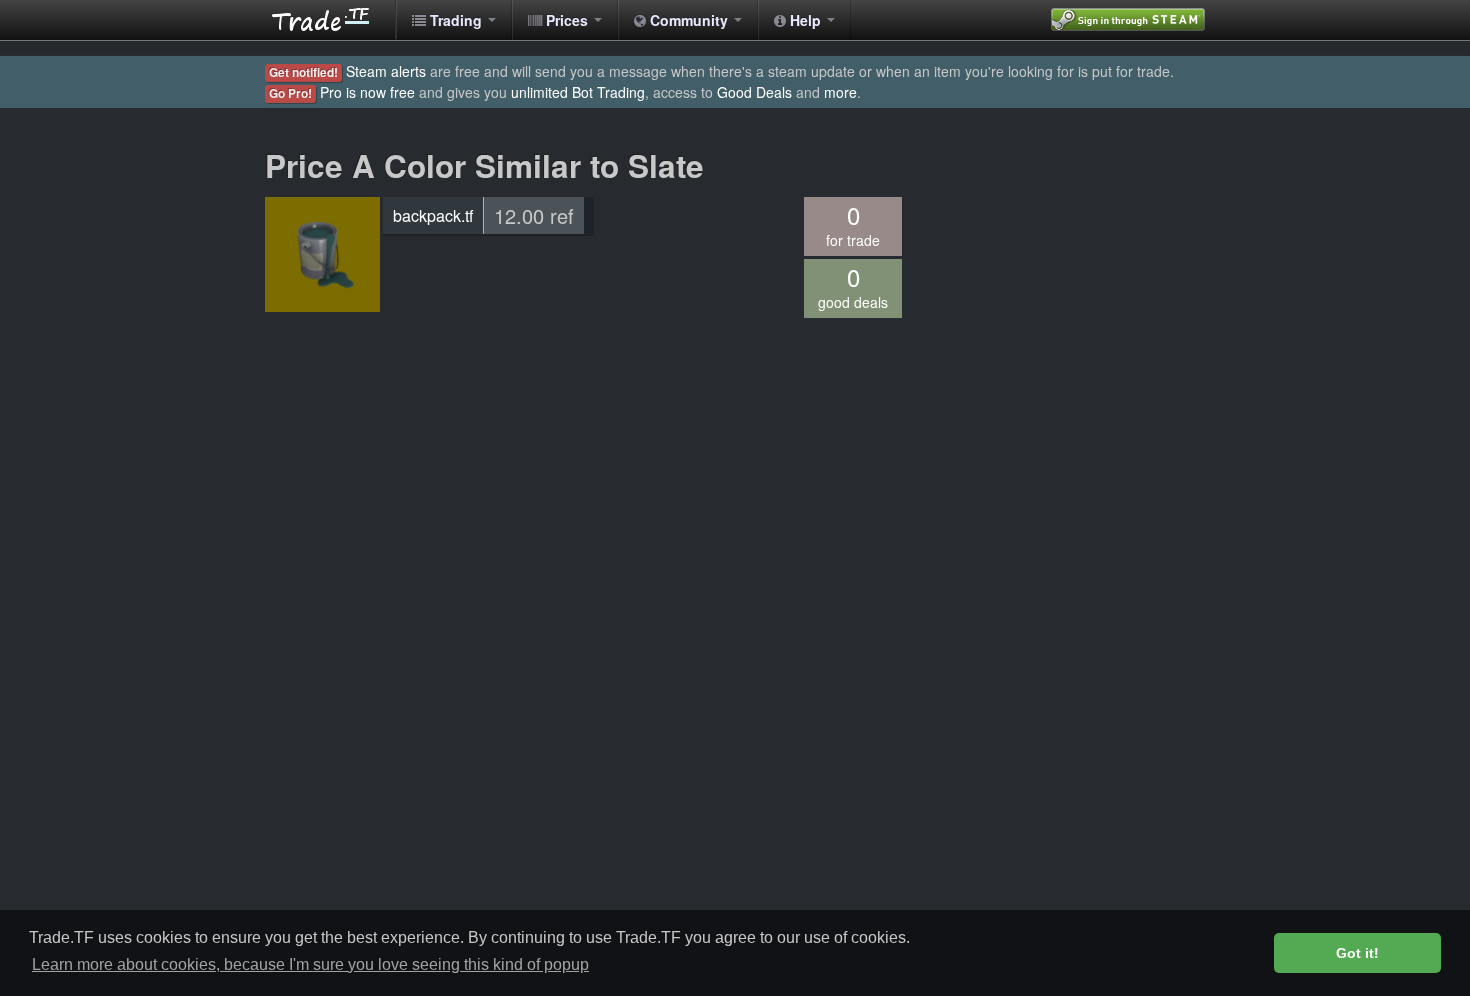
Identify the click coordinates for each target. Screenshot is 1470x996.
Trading (456, 20)
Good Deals (754, 92)
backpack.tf (433, 215)
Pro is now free (367, 92)
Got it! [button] (1357, 953)
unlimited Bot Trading (578, 92)
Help (805, 20)
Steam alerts (386, 71)
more (840, 92)
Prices (567, 20)
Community (689, 20)
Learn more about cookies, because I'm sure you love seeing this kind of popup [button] (310, 964)
